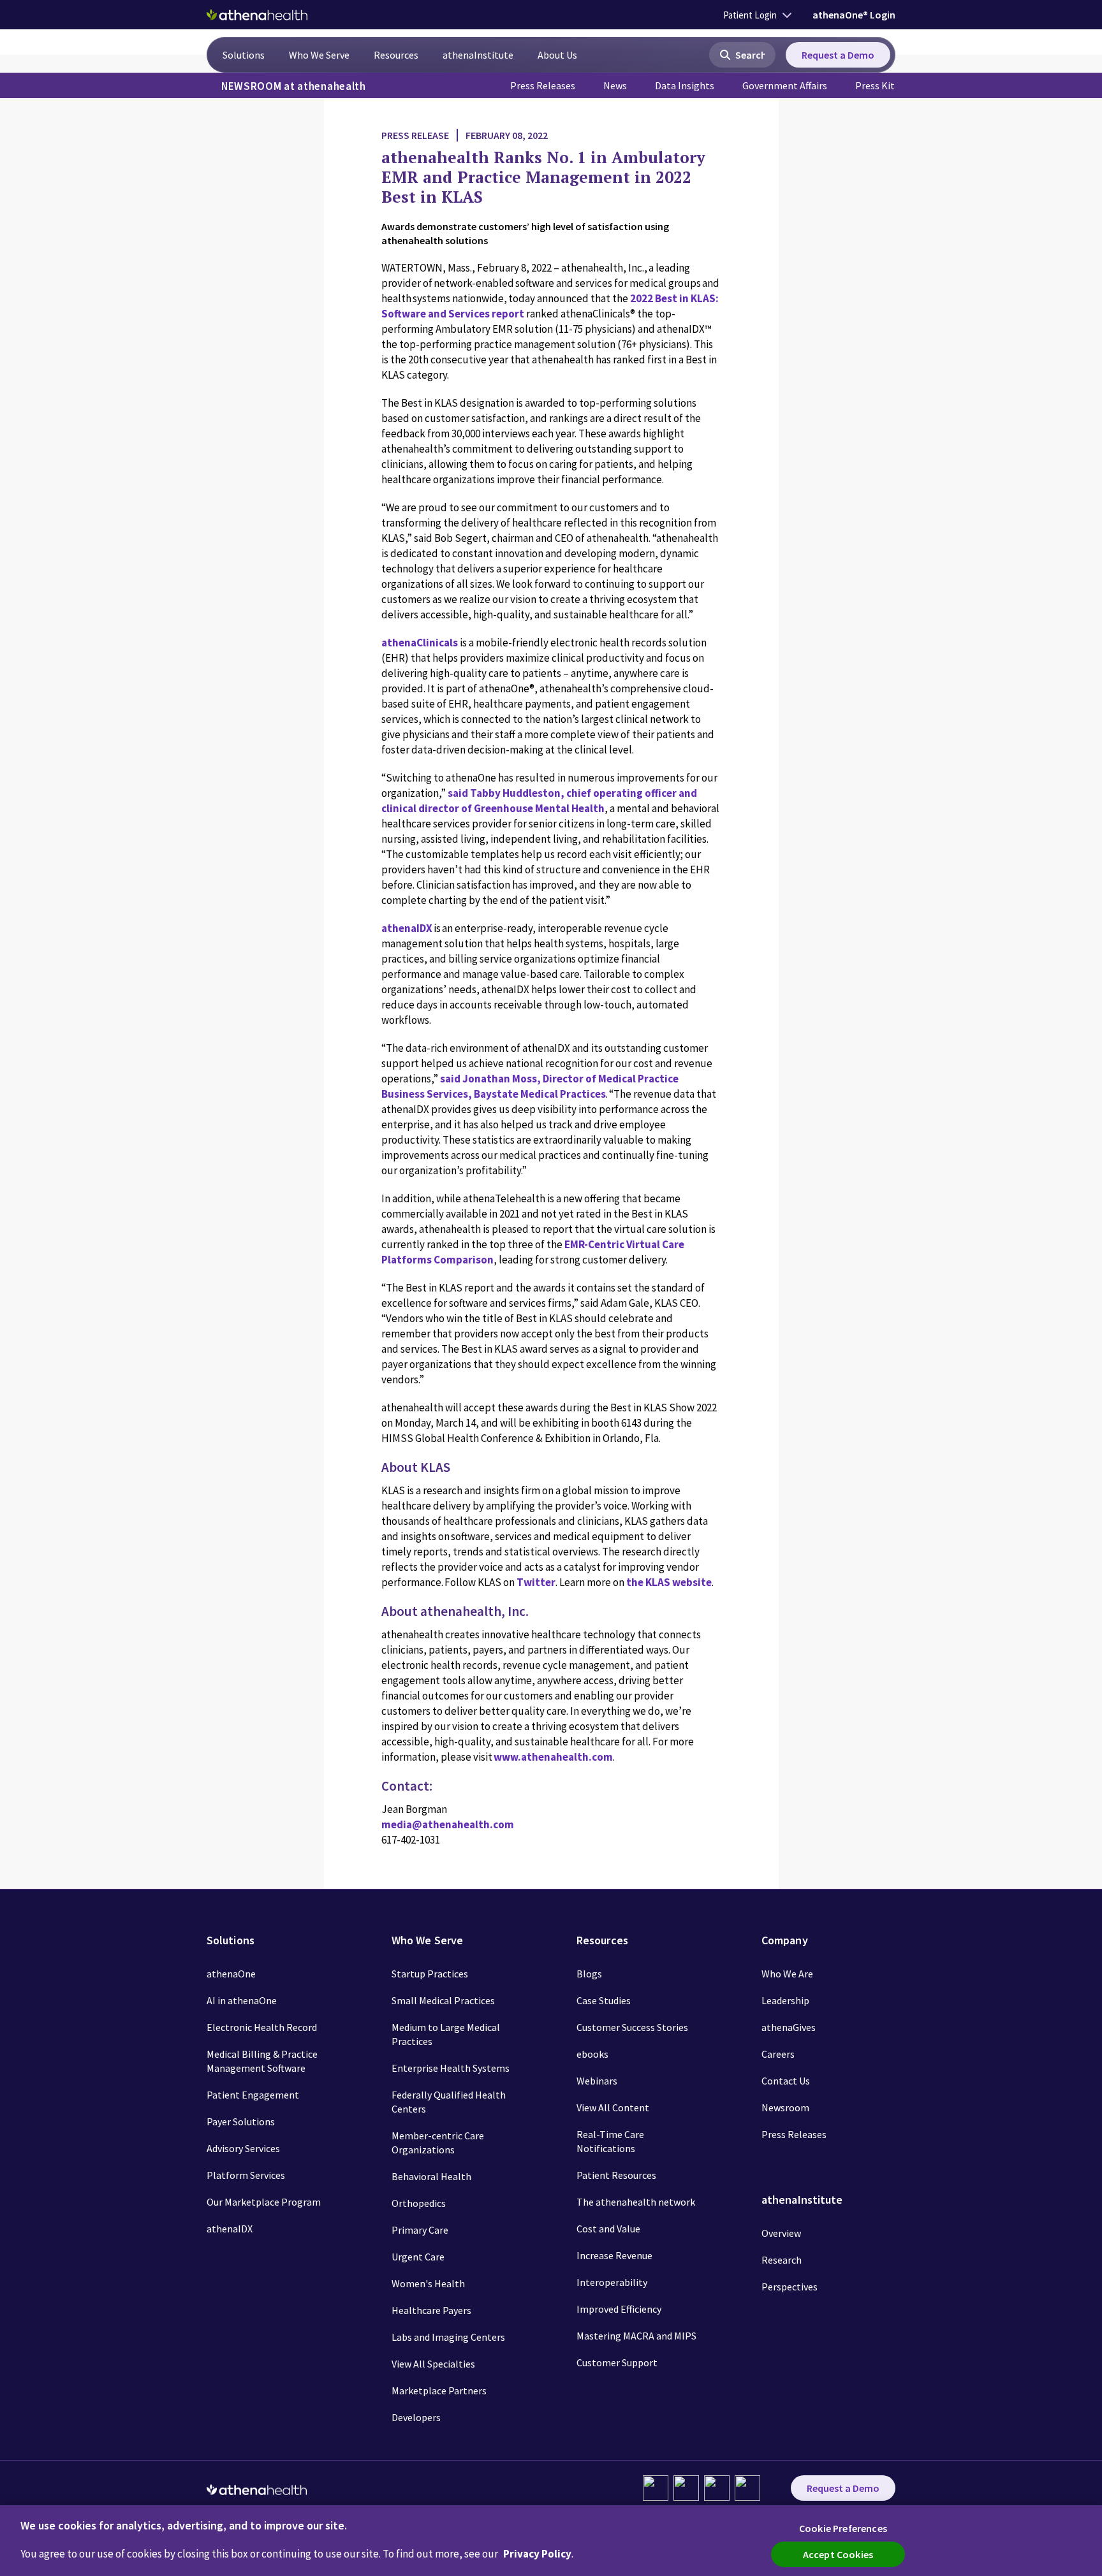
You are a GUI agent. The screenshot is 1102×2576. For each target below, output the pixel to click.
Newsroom (785, 2107)
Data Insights (685, 85)
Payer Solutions (241, 2121)
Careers (778, 2054)
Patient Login (750, 15)
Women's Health (428, 2283)
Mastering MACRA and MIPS (636, 2336)
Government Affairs (785, 85)
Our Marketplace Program (264, 2202)
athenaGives (789, 2027)
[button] (742, 55)
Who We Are (787, 1974)
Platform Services (246, 2175)
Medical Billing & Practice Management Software (262, 2061)
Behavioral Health (431, 2176)
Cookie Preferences (843, 2528)
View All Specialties (433, 2364)
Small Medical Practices (443, 2000)
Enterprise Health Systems (451, 2068)
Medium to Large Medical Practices (446, 2034)
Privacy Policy (537, 2554)
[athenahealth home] (257, 15)
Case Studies (604, 2000)
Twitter (536, 1582)
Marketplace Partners (439, 2390)
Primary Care (420, 2230)
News (615, 85)
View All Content (613, 2107)
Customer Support (617, 2362)
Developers (416, 2417)
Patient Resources (616, 2175)
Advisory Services (243, 2148)
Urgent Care (418, 2257)
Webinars (597, 2081)
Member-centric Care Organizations (438, 2143)
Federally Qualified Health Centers (449, 2102)
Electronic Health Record (262, 2027)
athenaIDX (408, 928)
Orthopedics (419, 2203)
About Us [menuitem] (557, 55)
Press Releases (543, 85)
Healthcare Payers (431, 2310)
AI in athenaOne (242, 2000)
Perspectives (790, 2287)
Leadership (785, 2000)
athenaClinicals (420, 643)
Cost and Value (608, 2229)
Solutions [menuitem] (244, 55)
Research (782, 2260)
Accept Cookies (838, 2554)
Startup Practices (430, 1974)
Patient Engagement (253, 2095)
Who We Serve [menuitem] (319, 55)
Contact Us (786, 2081)
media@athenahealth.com (448, 1824)
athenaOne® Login (854, 15)
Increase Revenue (614, 2255)
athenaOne (231, 1974)
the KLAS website (669, 1582)
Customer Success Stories (632, 2027)
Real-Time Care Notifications (610, 2141)
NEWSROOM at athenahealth (294, 86)
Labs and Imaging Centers (448, 2337)
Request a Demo (838, 55)
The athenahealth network (636, 2202)
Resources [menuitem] (396, 55)
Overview (781, 2233)
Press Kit (875, 85)
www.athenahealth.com (553, 1757)
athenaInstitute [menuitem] (478, 55)
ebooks (592, 2054)
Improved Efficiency (619, 2309)
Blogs (589, 1974)
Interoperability (612, 2282)
